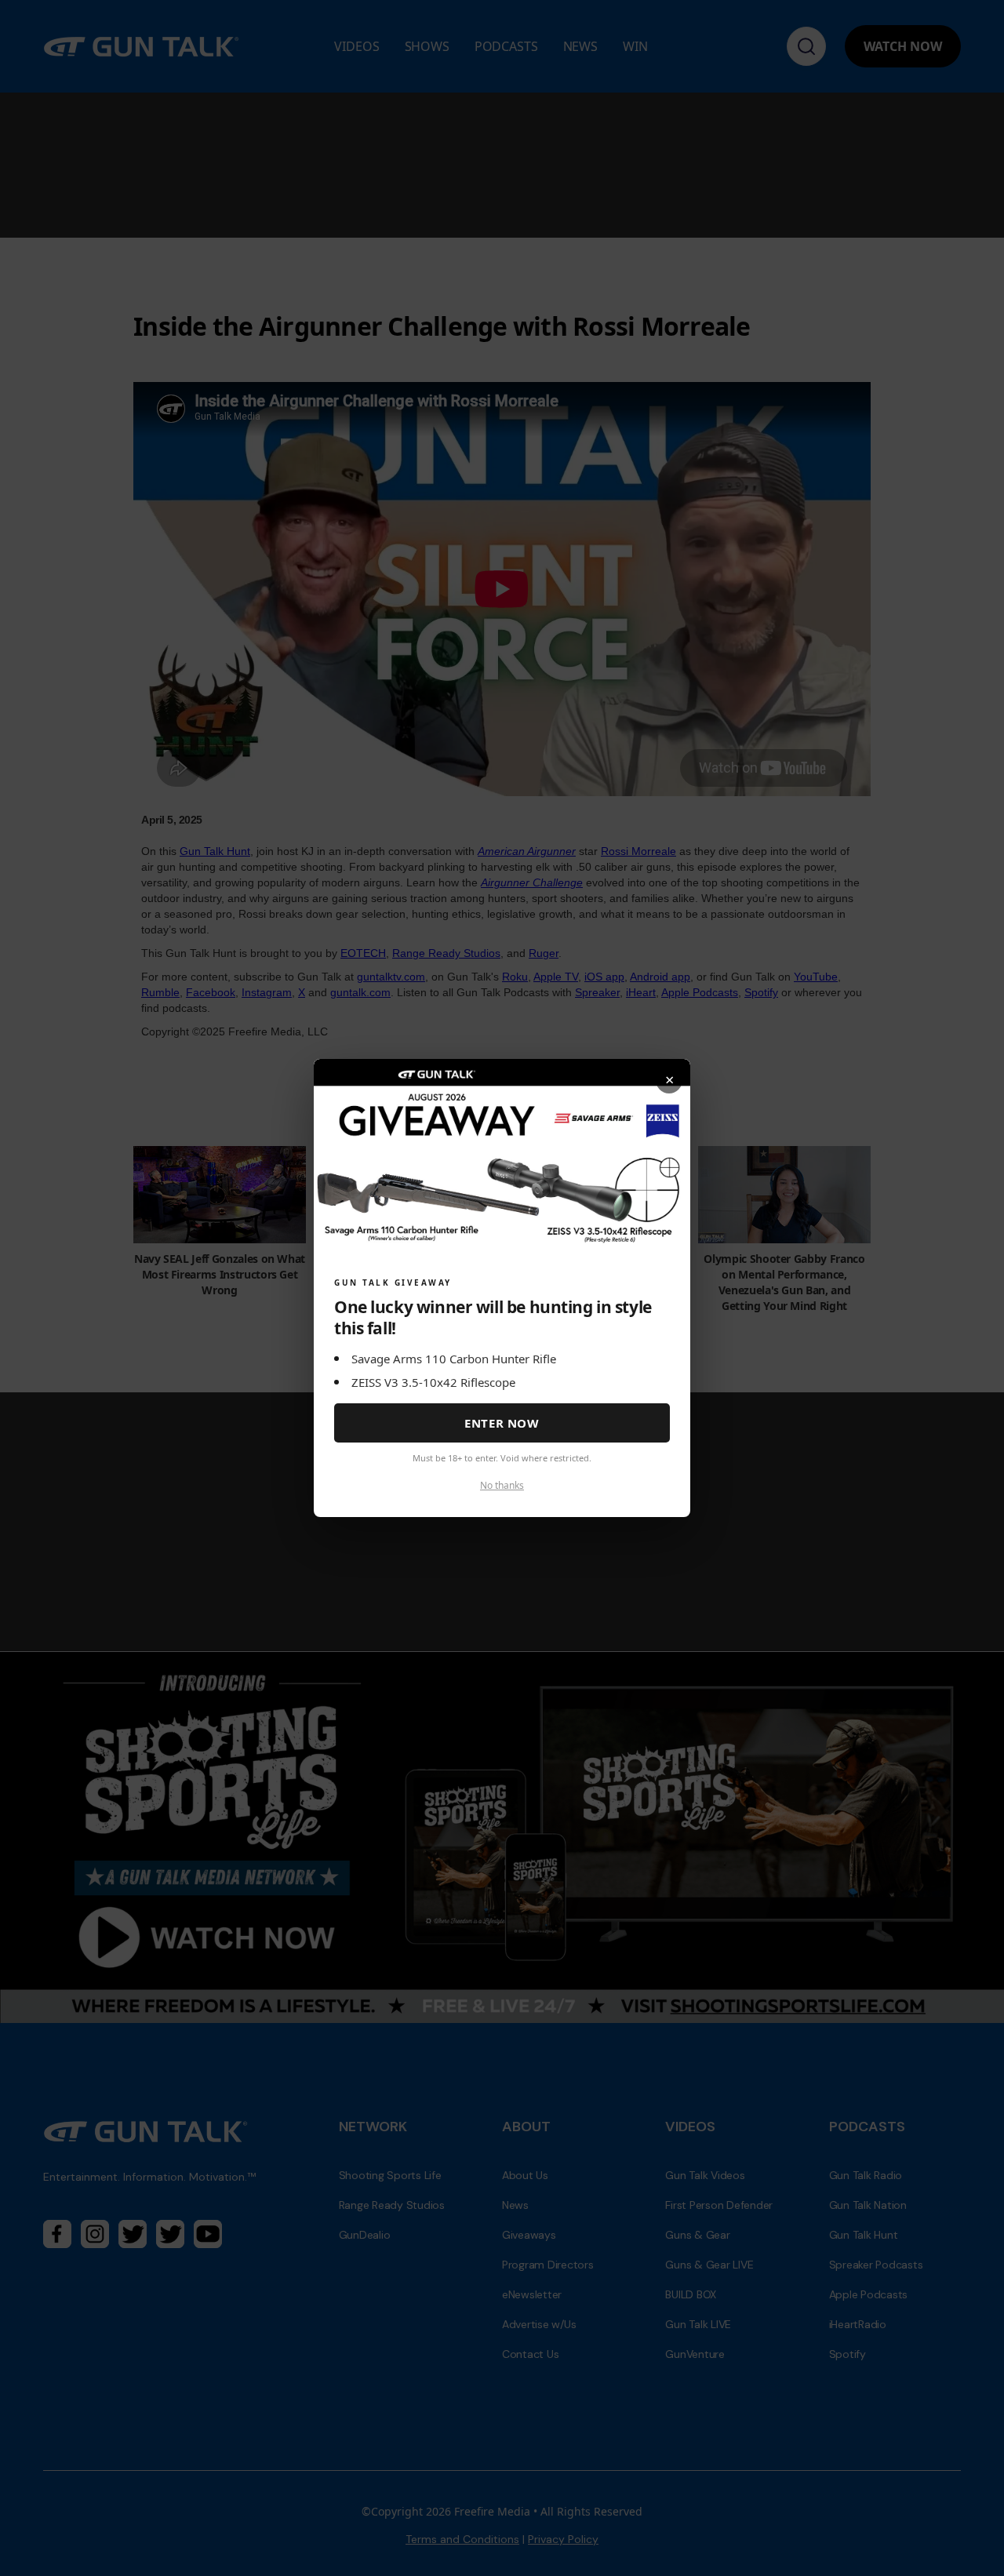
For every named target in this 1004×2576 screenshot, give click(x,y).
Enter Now (502, 1423)
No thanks (502, 1485)
